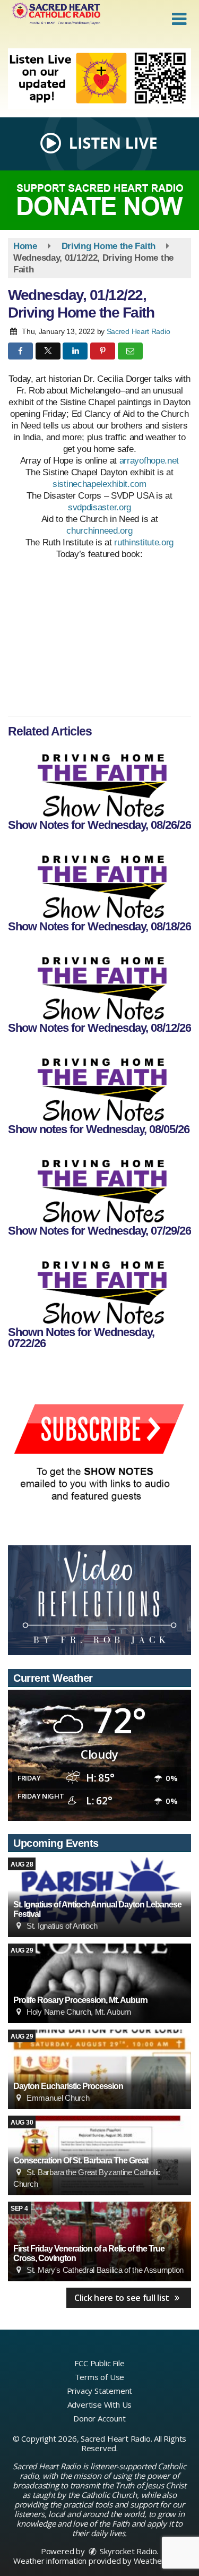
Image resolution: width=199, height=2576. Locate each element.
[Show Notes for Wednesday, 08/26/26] (99, 780)
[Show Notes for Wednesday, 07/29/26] (99, 1185)
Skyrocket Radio (128, 2551)
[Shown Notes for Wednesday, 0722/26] (99, 1287)
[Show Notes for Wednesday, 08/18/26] (99, 881)
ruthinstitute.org (144, 542)
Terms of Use (100, 2377)
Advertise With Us (100, 2404)
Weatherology (159, 2561)
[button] (179, 19)
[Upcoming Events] (99, 1983)
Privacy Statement (100, 2391)
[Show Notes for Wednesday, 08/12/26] (99, 982)
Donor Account (99, 2418)
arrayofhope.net (149, 461)
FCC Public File (99, 2363)
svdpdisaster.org (99, 507)
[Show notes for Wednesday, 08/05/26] (99, 1084)
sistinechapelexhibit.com (99, 484)
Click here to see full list (123, 2298)
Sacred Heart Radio (139, 331)
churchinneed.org (99, 531)
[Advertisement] (99, 79)
